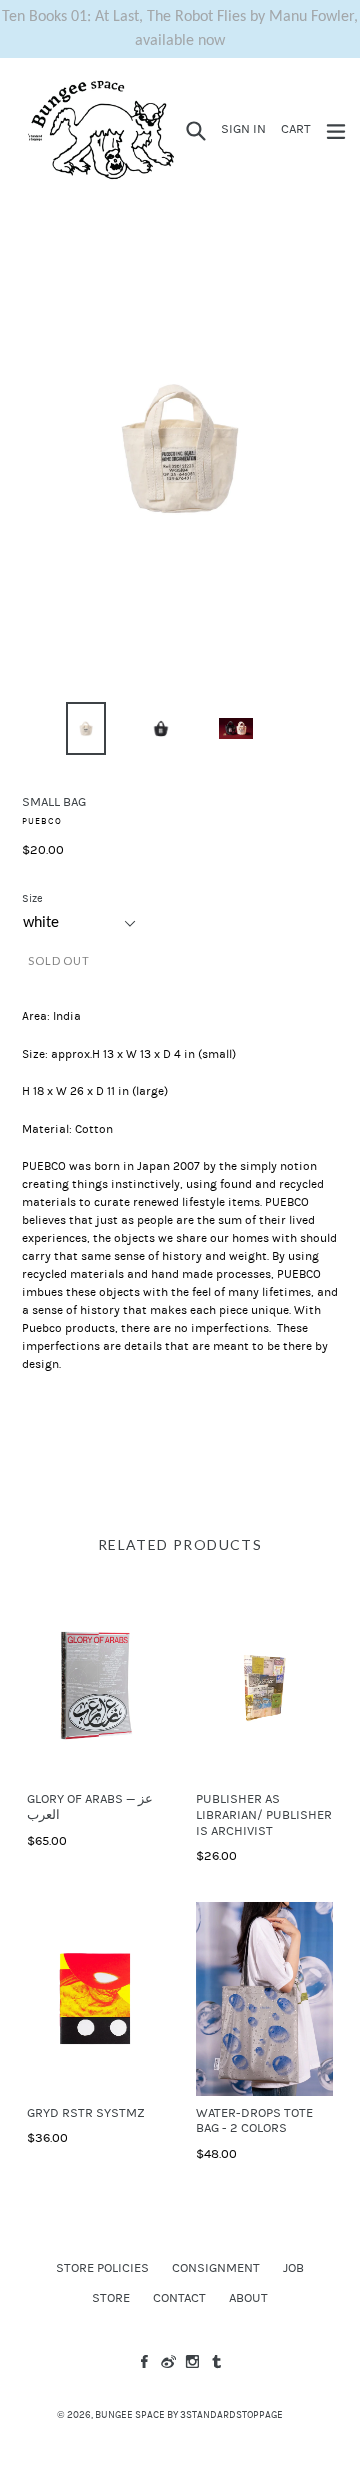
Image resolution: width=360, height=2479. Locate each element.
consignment (216, 2268)
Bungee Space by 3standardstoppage (189, 2415)
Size (32, 898)
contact (179, 2298)
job (293, 2268)
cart (299, 128)
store (111, 2298)
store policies (102, 2268)
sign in (246, 128)
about (248, 2298)
